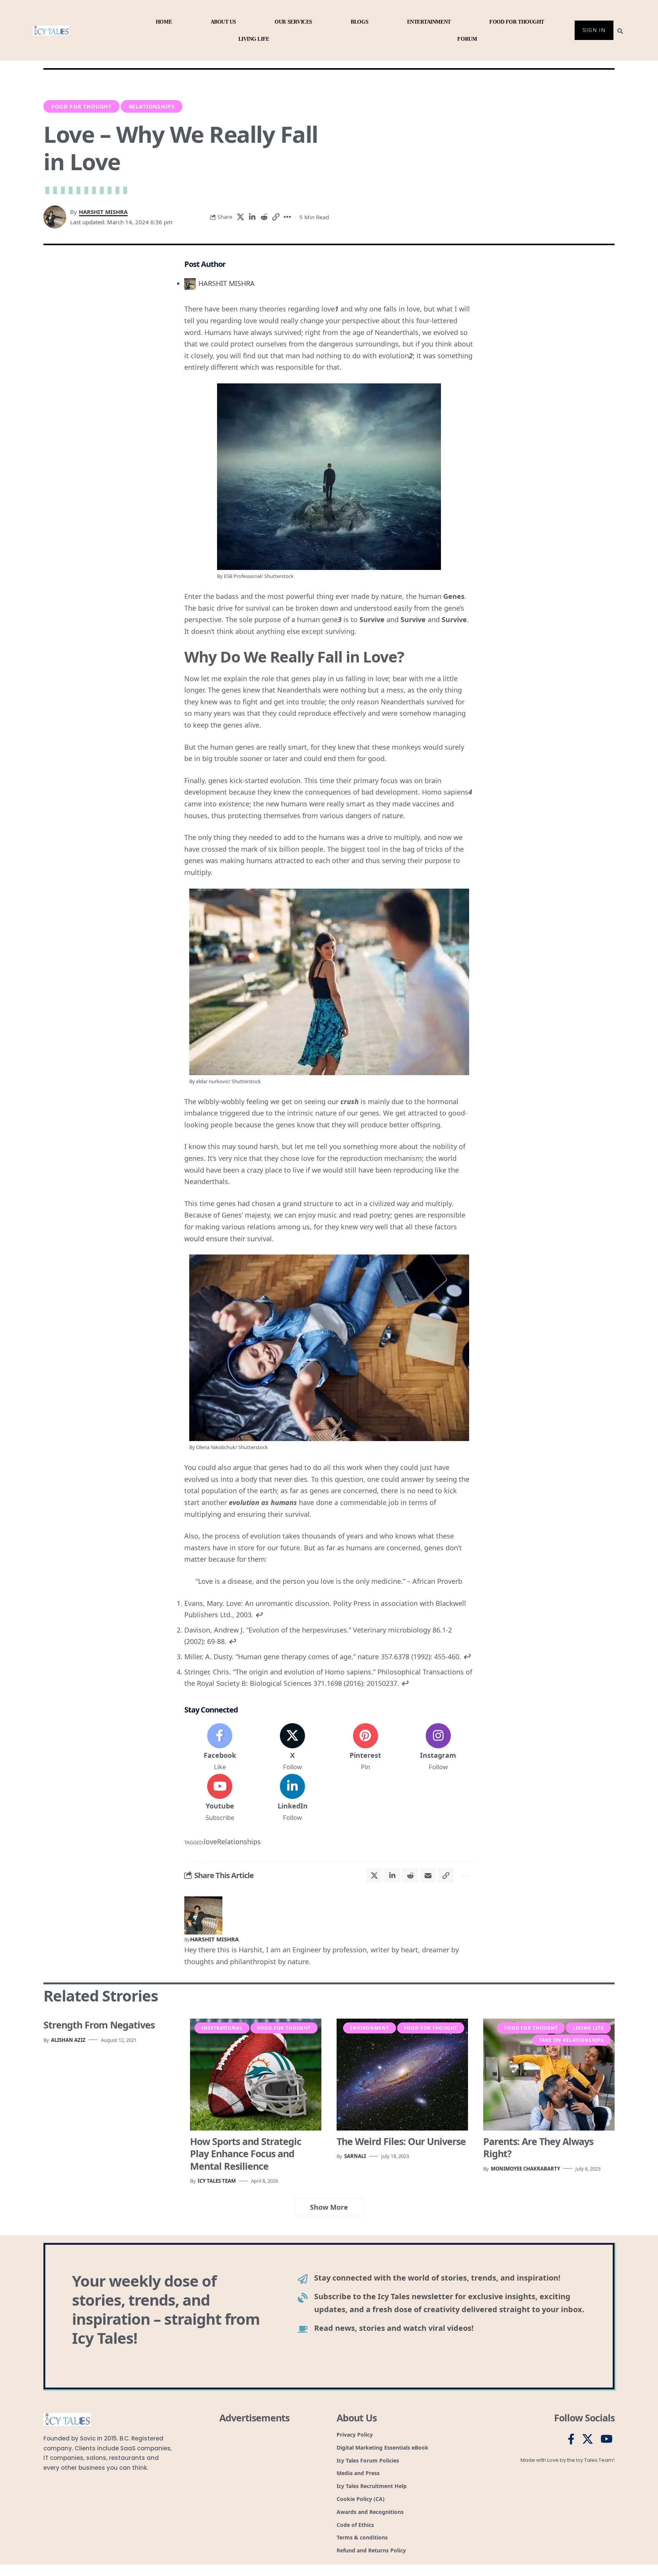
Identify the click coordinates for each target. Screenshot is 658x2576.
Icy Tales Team (217, 2181)
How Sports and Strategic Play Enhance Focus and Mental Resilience (246, 2154)
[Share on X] (240, 217)
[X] (292, 1748)
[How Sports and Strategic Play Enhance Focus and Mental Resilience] (256, 2074)
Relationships (152, 106)
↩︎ (259, 1615)
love (210, 1842)
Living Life (588, 2028)
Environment (369, 2028)
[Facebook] (220, 1748)
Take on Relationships (572, 2040)
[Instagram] (438, 1748)
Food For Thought (81, 106)
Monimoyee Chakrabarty (525, 2169)
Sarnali (355, 2156)
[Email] (428, 1875)
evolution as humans (263, 1502)
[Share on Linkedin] (252, 217)
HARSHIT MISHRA (103, 212)
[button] (276, 217)
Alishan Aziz (68, 2040)
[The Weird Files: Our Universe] (402, 2074)
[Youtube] (220, 1798)
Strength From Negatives (99, 2025)
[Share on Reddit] (264, 217)
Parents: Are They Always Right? (538, 2147)
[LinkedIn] (292, 1798)
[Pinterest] (366, 1748)
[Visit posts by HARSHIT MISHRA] (203, 1915)
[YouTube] (607, 2439)
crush (350, 1101)
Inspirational (222, 2028)
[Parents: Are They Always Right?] (549, 2074)
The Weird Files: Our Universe (401, 2141)
